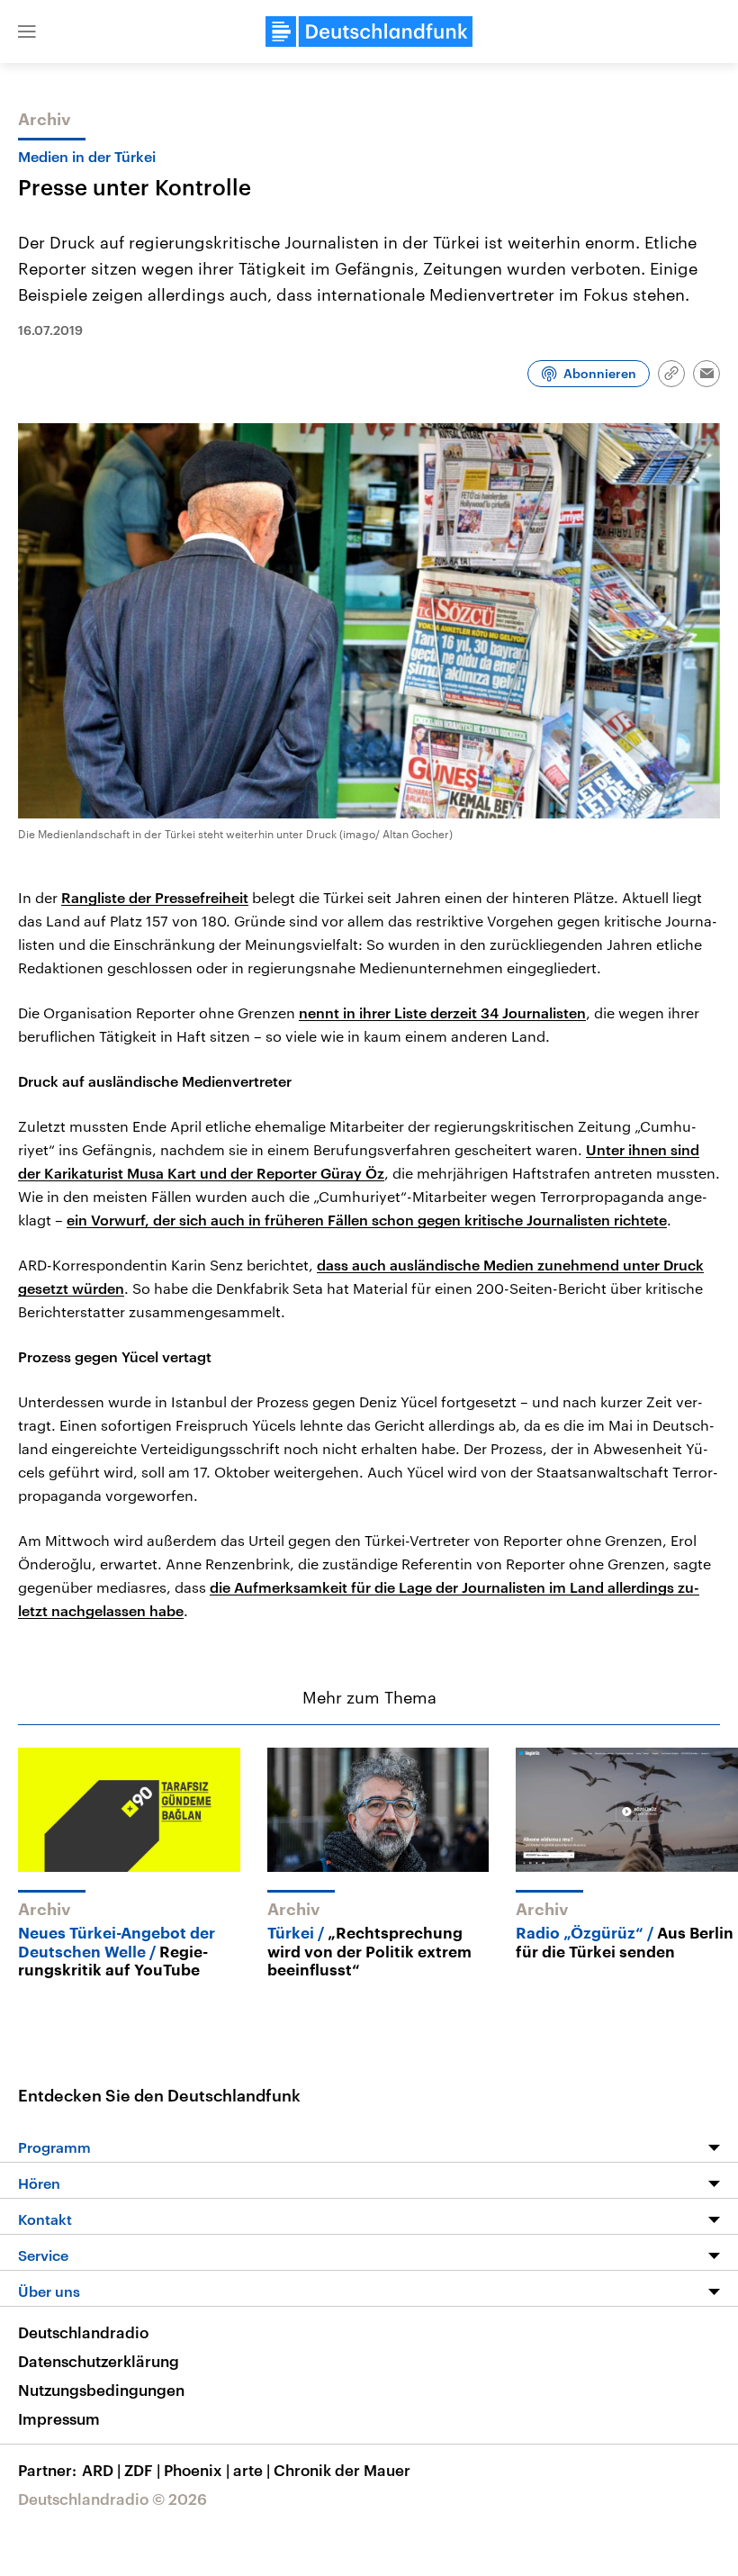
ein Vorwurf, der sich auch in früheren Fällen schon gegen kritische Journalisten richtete (367, 1220)
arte (252, 2470)
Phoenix (197, 2470)
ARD (101, 2470)
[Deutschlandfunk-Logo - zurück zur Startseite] (369, 32)
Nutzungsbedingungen (101, 2390)
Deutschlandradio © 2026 (112, 2499)
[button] (27, 32)
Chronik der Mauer (342, 2470)
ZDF (142, 2470)
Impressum (59, 2418)
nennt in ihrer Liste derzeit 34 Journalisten (442, 1012)
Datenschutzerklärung (99, 2361)
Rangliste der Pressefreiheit (155, 897)
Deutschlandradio (83, 2332)
